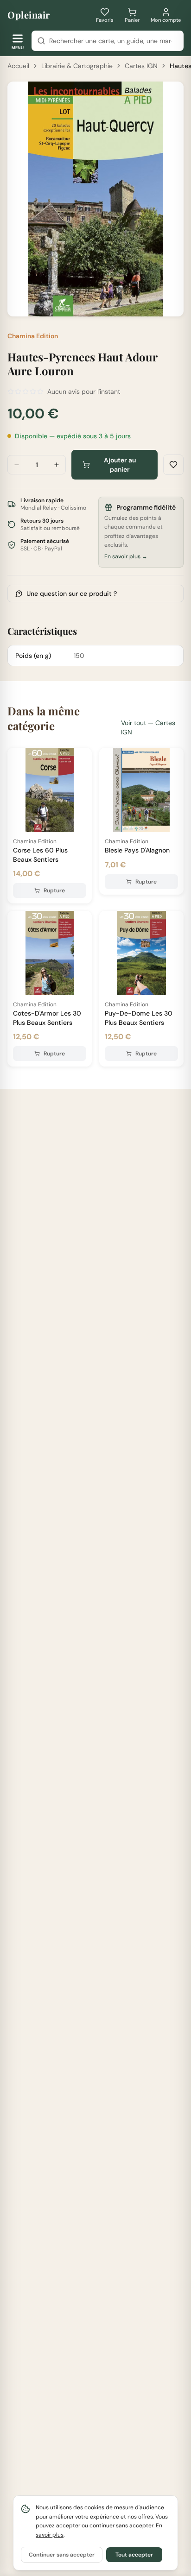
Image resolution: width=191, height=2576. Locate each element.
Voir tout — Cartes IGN (148, 727)
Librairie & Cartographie (77, 66)
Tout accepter (134, 2555)
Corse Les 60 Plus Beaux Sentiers (40, 855)
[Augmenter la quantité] (57, 465)
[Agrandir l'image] (171, 303)
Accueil (18, 66)
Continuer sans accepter (62, 2555)
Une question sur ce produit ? (72, 593)
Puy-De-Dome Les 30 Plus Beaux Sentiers (139, 1018)
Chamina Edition (33, 336)
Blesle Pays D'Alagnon (137, 850)
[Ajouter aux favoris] (173, 465)
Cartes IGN (141, 66)
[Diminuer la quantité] (17, 465)
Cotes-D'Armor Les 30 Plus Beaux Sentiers (47, 1018)
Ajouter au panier (120, 465)
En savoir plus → (126, 556)
